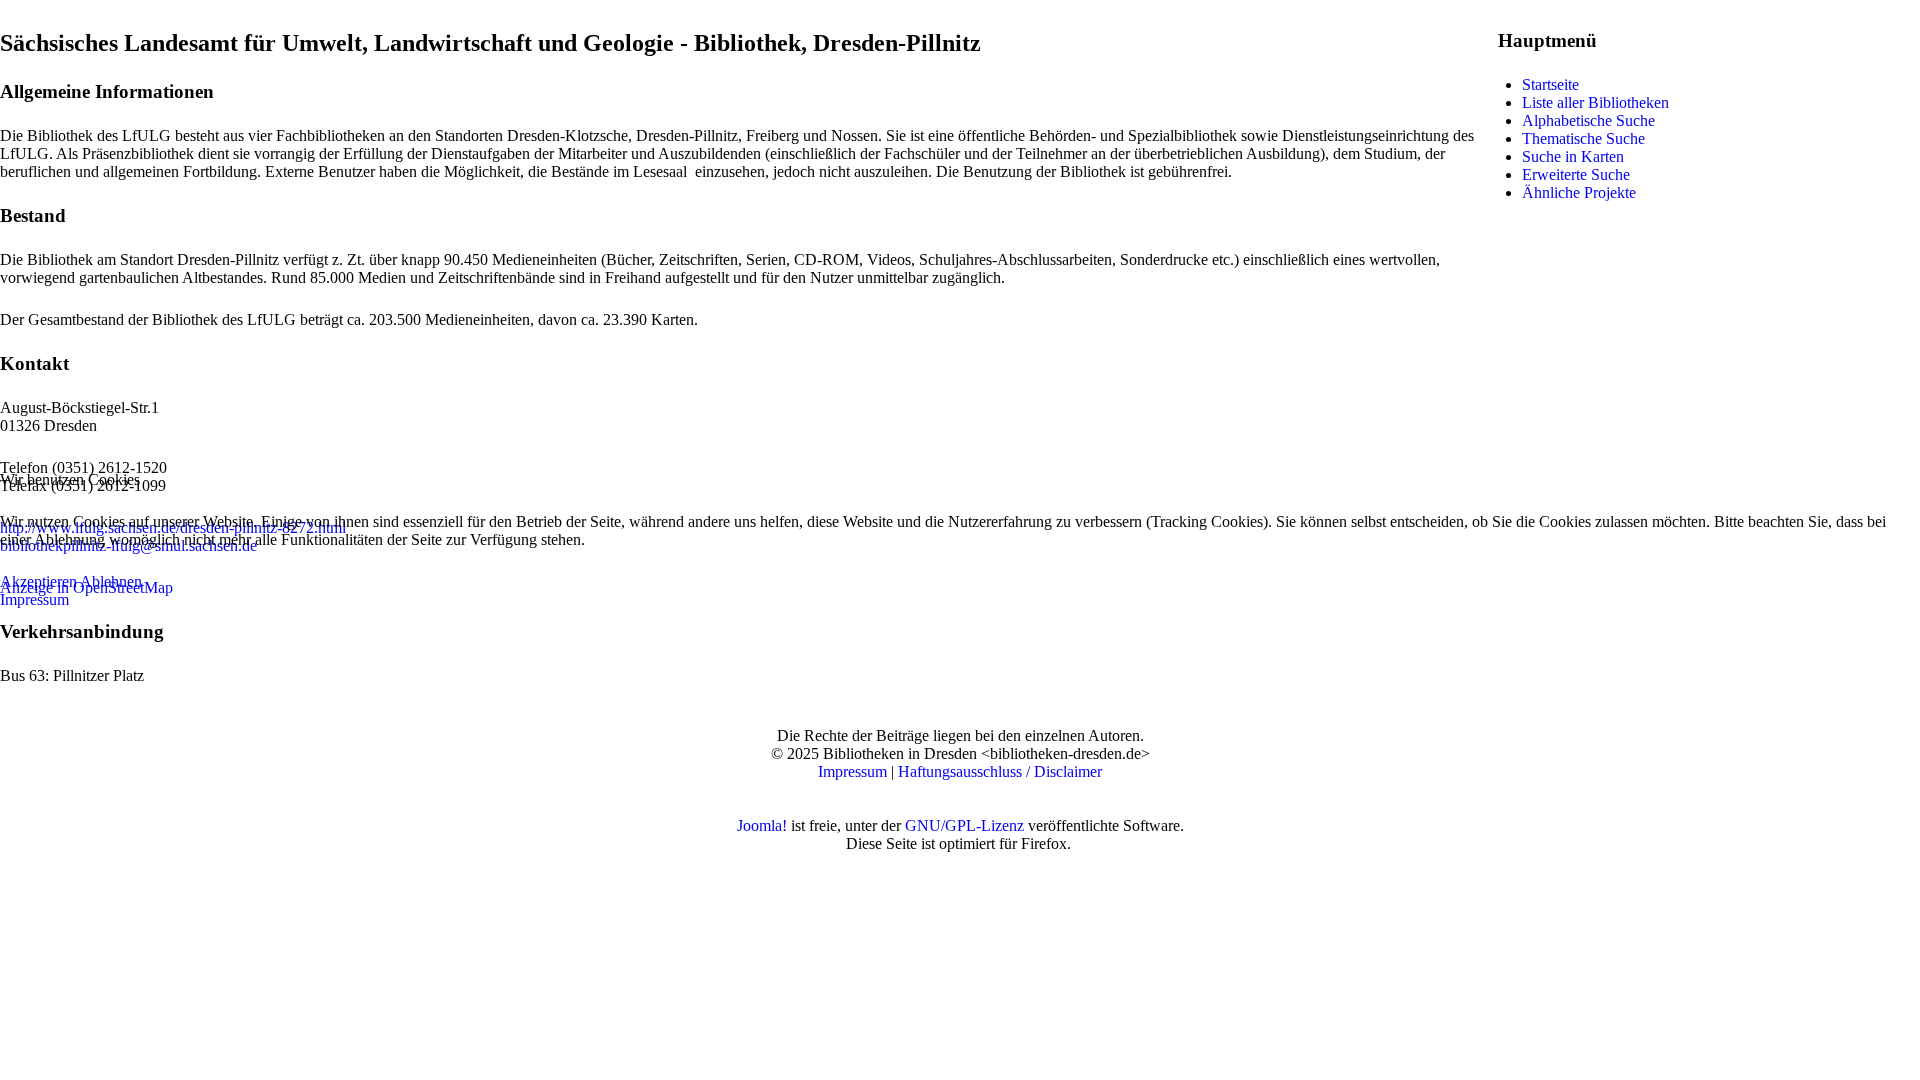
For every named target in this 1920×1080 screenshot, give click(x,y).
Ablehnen (111, 581)
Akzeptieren (38, 581)
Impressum (34, 599)
